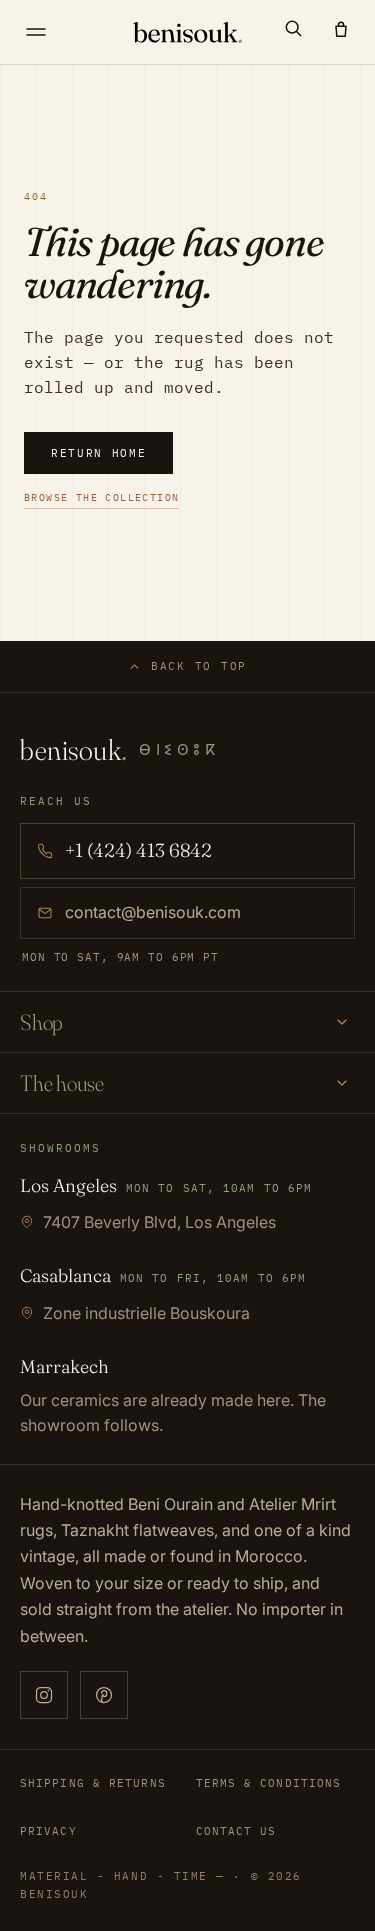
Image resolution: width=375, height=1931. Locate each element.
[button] (293, 28)
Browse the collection (101, 497)
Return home (98, 453)
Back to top (199, 666)
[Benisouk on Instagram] (44, 1695)
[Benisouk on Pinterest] (104, 1695)
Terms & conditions (269, 1783)
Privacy (48, 1831)
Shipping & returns (93, 1783)
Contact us (236, 1831)
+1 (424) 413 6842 (138, 850)
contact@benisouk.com (153, 912)
